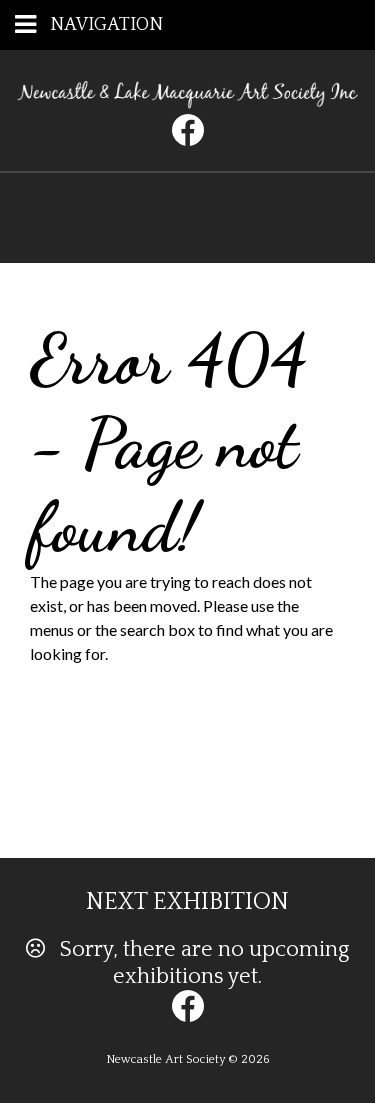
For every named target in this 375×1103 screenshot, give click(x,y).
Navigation (106, 25)
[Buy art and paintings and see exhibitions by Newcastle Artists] (187, 101)
